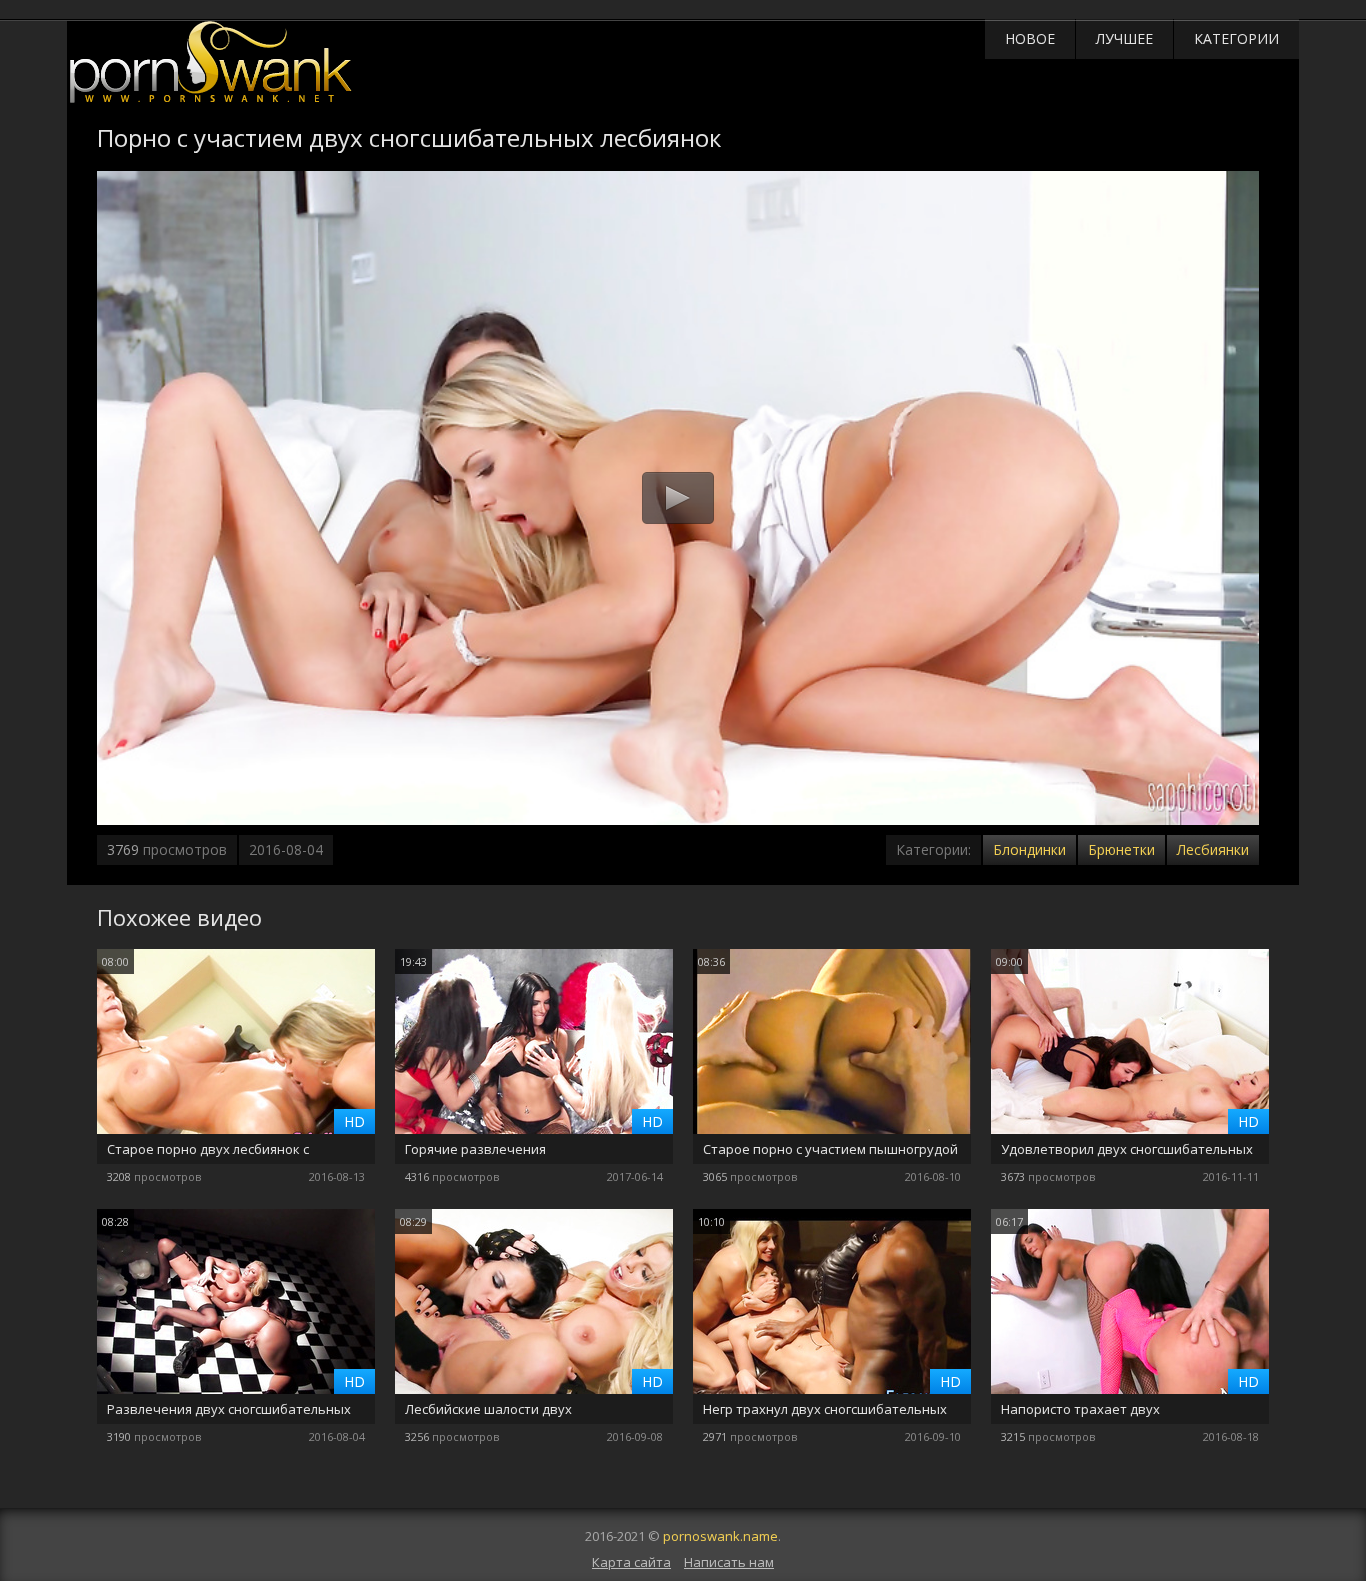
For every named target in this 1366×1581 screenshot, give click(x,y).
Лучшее (1124, 38)
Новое (1030, 38)
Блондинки (1029, 849)
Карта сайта (631, 1562)
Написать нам (729, 1562)
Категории (1236, 38)
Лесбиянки (1213, 849)
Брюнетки (1121, 849)
